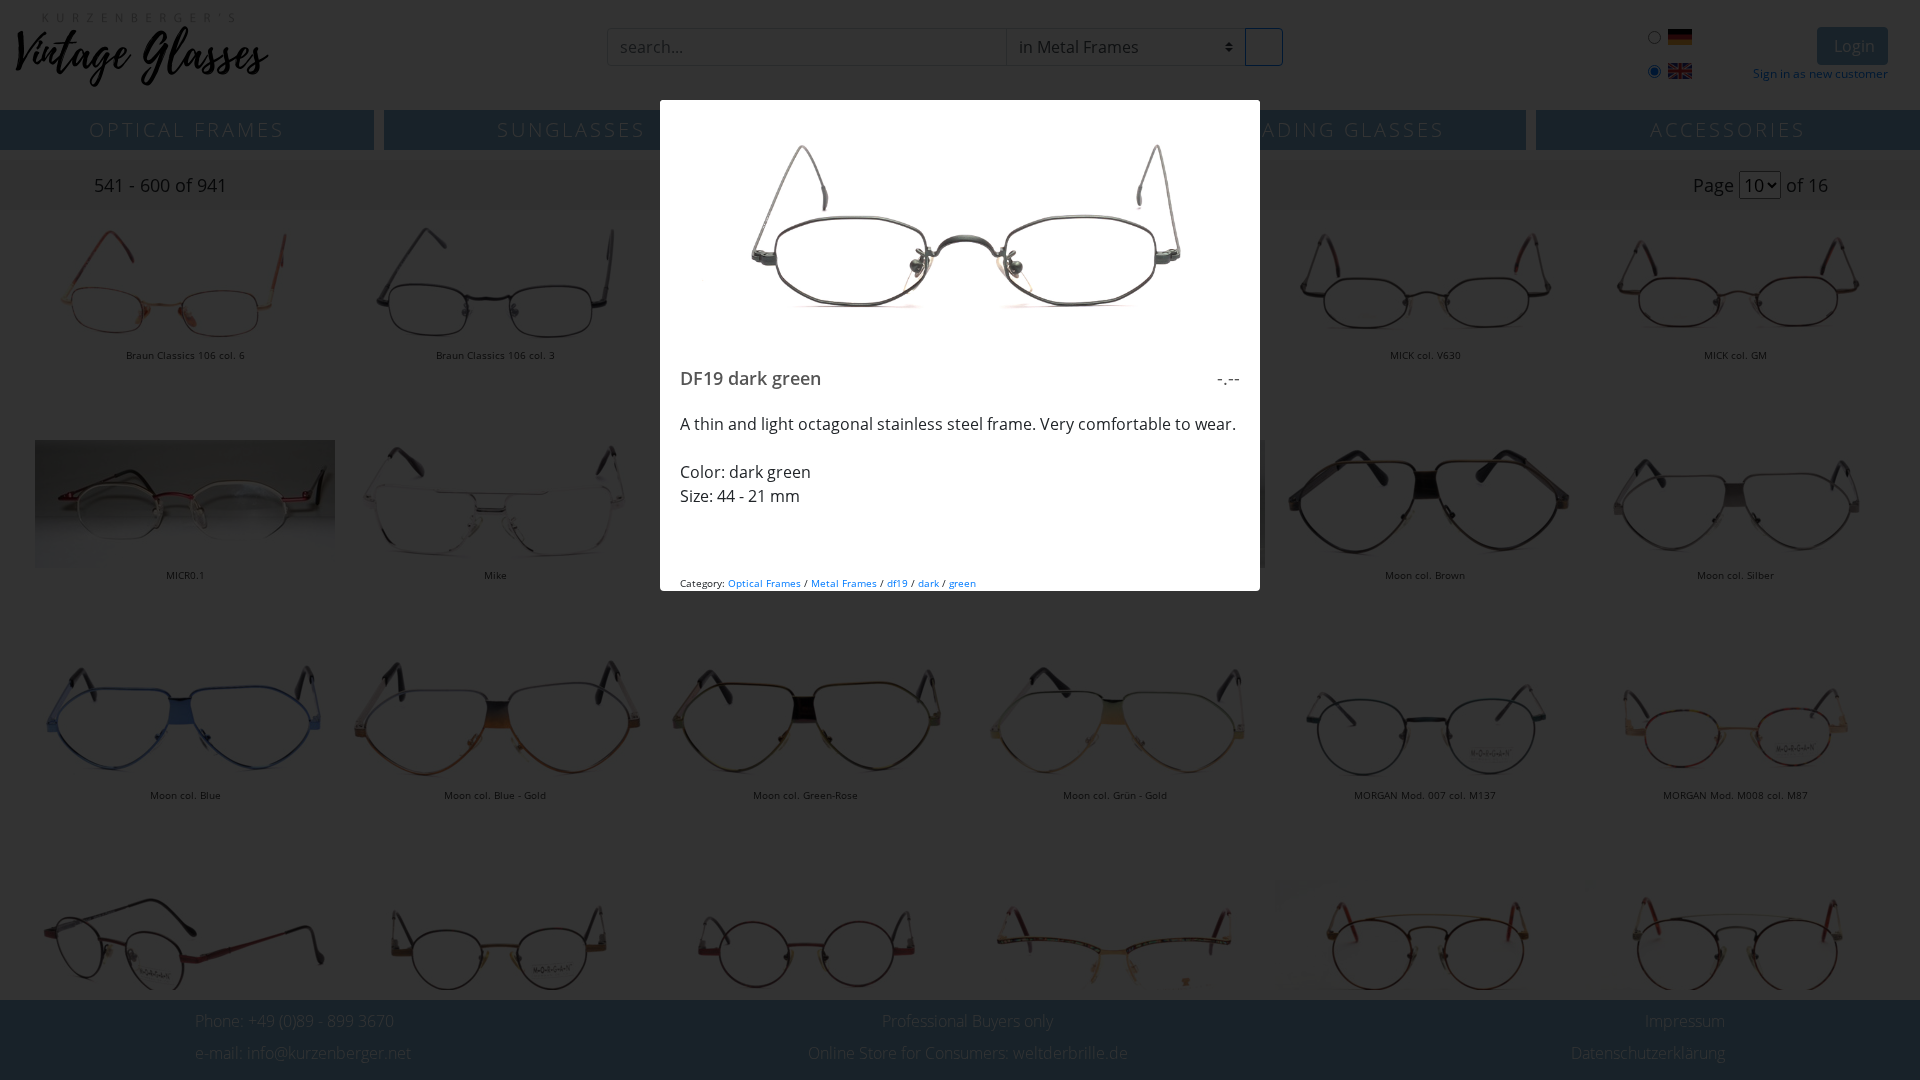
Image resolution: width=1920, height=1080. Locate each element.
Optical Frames (764, 583)
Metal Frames (844, 583)
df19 (897, 583)
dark (928, 583)
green (962, 583)
